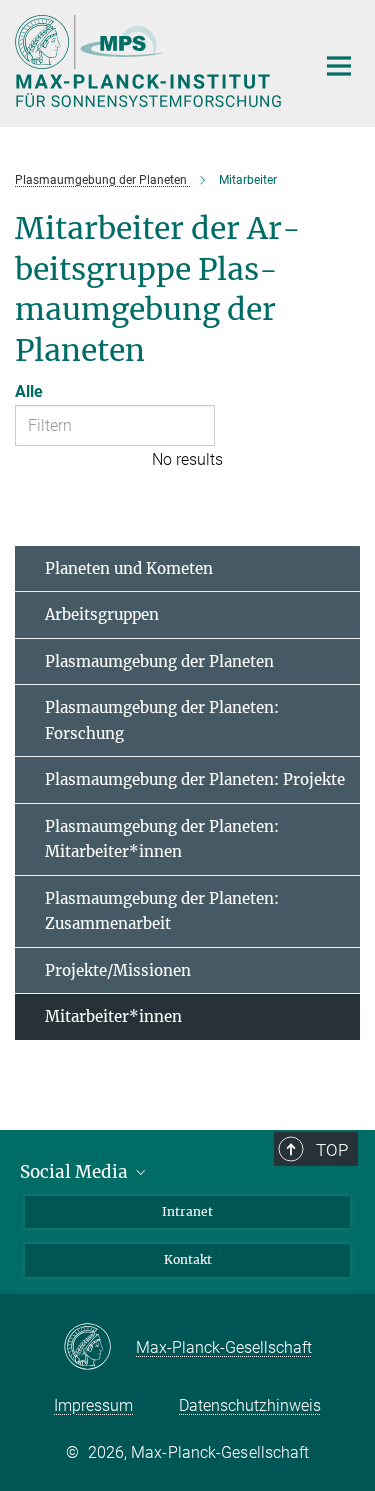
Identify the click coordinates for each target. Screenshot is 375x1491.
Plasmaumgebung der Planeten (159, 661)
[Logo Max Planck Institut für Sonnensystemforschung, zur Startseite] (150, 61)
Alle (29, 391)
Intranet (187, 1211)
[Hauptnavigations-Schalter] (339, 66)
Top (332, 1150)
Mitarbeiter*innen (113, 1016)
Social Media (76, 1172)
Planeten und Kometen (129, 568)
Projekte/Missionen (118, 970)
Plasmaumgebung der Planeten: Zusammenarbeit (162, 911)
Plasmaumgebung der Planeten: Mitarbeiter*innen (162, 839)
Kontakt (188, 1259)
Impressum (93, 1405)
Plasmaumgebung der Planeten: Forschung (162, 720)
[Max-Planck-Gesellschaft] (99, 1348)
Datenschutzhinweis (250, 1405)
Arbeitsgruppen (102, 614)
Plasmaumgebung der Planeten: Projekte (195, 779)
